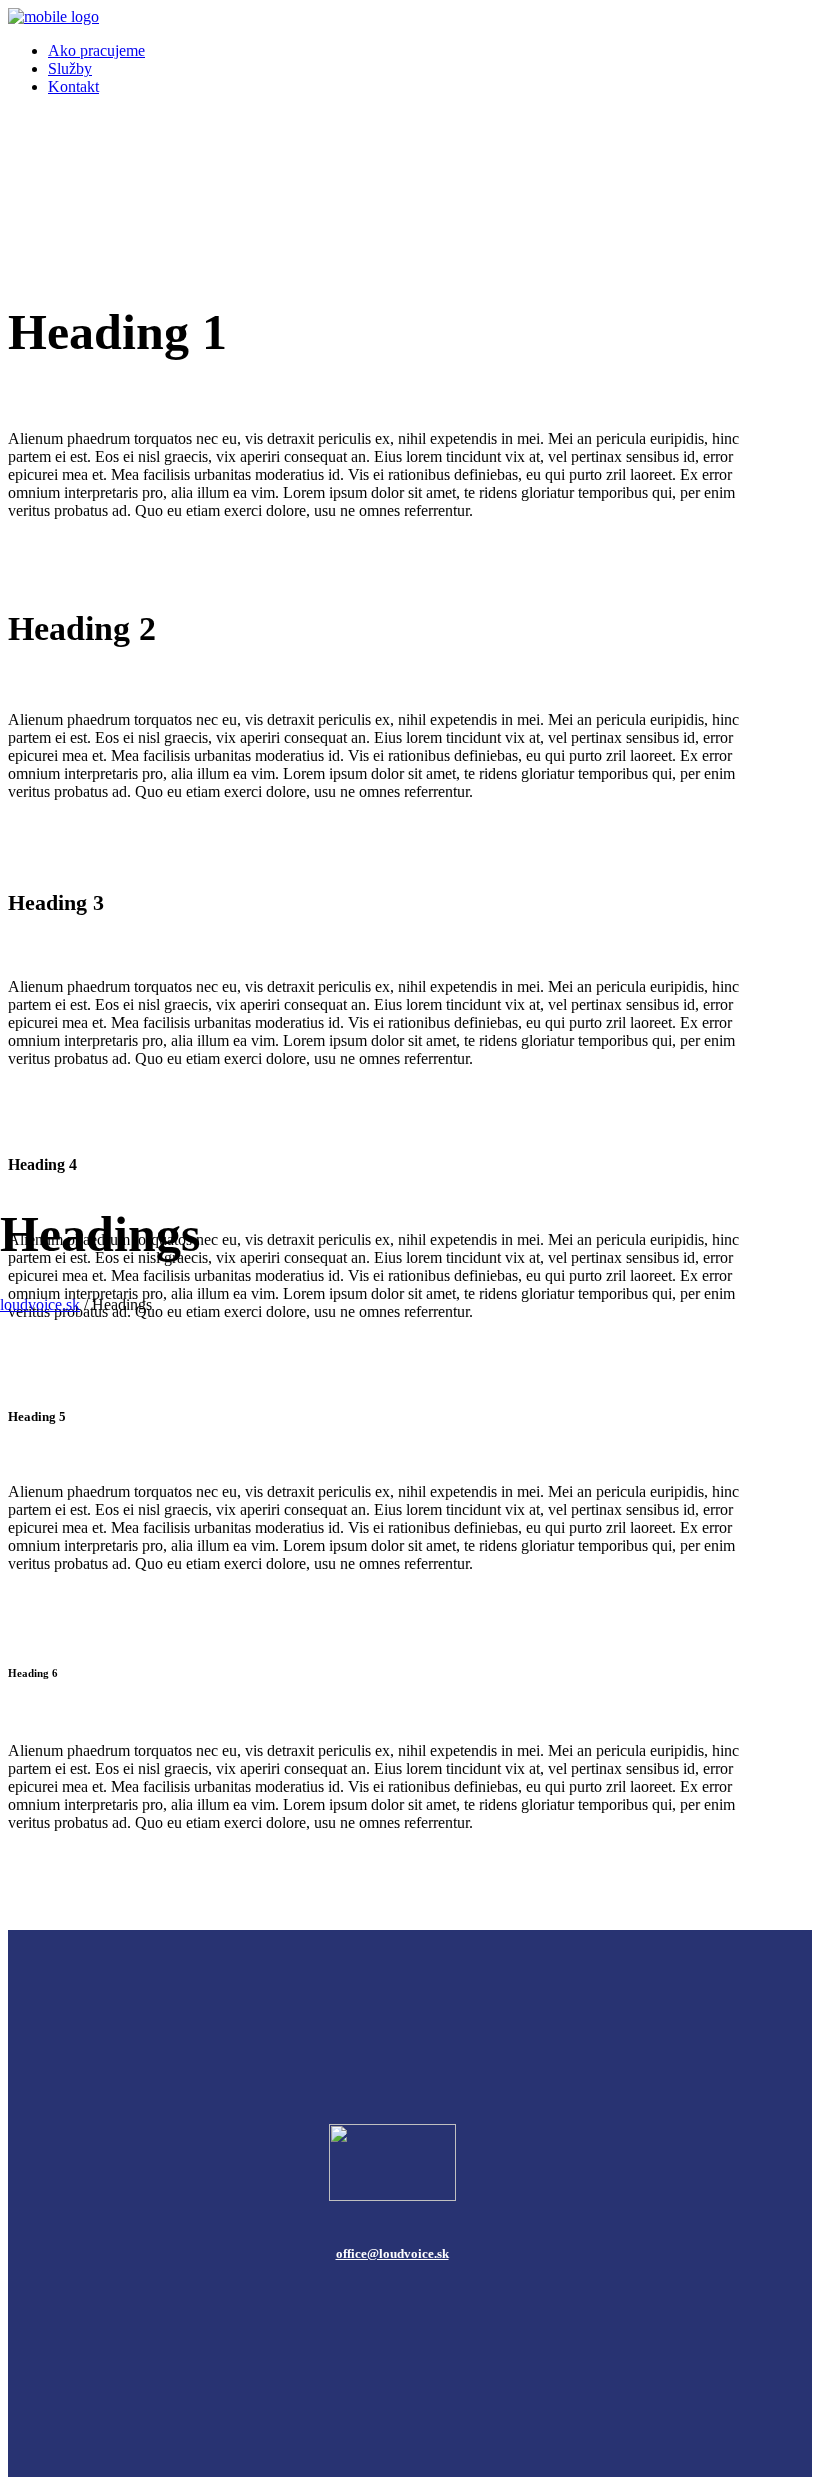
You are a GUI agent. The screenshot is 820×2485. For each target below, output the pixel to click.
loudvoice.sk (40, 1304)
